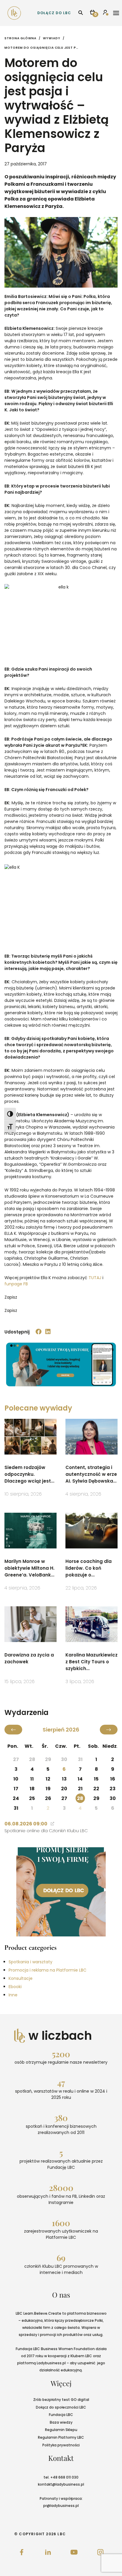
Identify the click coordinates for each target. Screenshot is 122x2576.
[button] (39, 1332)
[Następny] (109, 1730)
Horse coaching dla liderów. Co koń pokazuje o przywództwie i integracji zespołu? (89, 1568)
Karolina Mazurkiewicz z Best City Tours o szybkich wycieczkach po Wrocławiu (91, 1662)
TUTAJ (95, 1278)
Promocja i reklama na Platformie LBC (48, 1970)
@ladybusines (65, 2484)
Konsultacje (21, 1978)
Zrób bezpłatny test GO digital (61, 2400)
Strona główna (20, 38)
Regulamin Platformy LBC (61, 2437)
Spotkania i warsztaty (30, 1962)
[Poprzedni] (13, 1730)
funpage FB (16, 1284)
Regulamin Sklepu (61, 2430)
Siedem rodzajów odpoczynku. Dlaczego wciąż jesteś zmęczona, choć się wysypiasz (30, 1474)
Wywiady (52, 38)
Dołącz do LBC (54, 13)
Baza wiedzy (61, 2422)
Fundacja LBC (61, 2415)
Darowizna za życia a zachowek (29, 1658)
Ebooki (15, 1987)
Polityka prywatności (61, 2445)
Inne (13, 1995)
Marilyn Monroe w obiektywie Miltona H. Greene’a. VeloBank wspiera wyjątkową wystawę (29, 1568)
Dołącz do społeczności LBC (61, 2407)
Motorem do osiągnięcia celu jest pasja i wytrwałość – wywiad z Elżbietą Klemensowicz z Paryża (41, 48)
